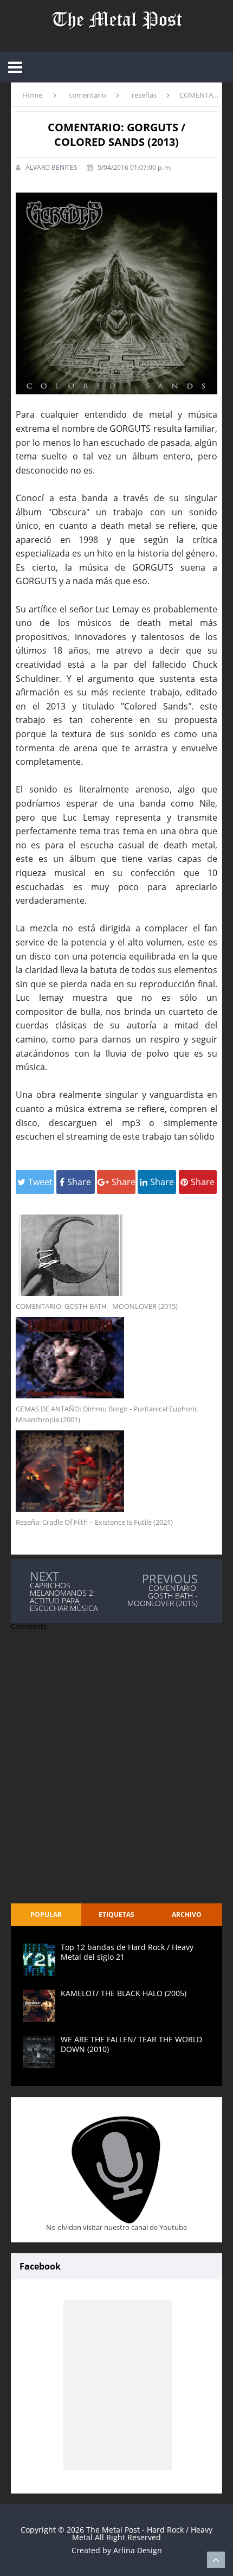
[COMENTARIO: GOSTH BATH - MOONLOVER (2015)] (116, 1255)
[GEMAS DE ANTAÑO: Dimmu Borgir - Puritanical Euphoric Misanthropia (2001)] (116, 1358)
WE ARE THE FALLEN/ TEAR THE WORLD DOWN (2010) (131, 2044)
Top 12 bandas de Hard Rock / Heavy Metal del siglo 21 (127, 1952)
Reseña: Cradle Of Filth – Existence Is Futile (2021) (94, 1522)
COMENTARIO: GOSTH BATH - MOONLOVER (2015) (97, 1306)
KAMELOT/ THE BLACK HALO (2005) (124, 1993)
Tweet (40, 1182)
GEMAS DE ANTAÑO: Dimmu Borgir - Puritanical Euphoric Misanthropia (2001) (107, 1414)
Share (79, 1182)
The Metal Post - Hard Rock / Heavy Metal (142, 2533)
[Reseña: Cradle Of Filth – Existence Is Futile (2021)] (116, 1471)
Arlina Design (138, 2550)
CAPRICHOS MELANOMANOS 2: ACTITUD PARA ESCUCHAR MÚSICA (64, 1597)
